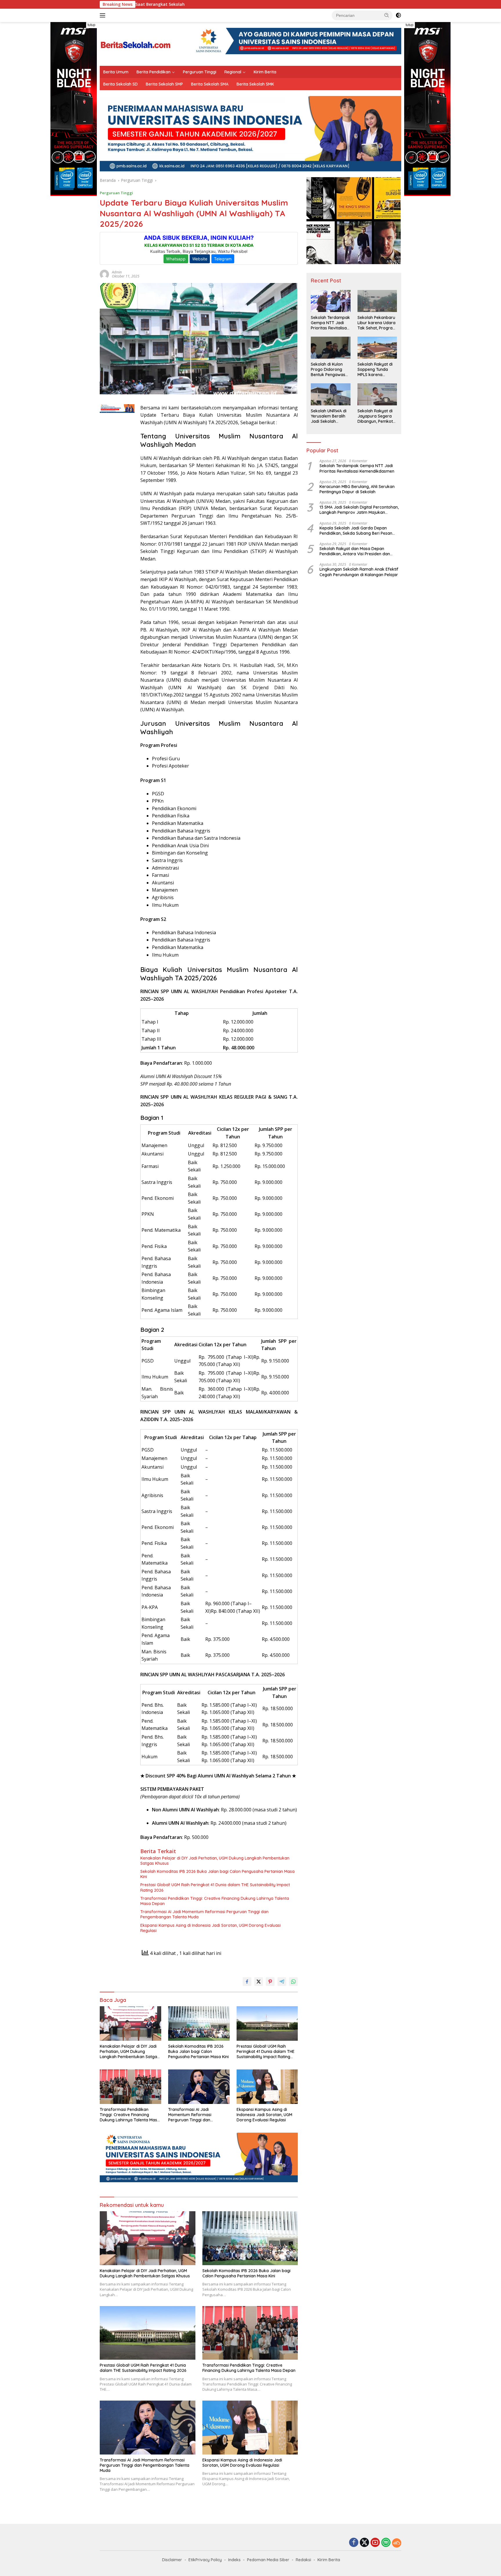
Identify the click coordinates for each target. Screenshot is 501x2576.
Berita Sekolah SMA (210, 84)
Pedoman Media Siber (268, 2560)
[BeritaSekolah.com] (136, 43)
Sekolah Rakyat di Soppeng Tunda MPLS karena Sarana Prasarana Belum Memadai (375, 370)
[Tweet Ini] (259, 1982)
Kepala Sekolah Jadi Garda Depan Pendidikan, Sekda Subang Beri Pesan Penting (356, 531)
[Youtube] (375, 2543)
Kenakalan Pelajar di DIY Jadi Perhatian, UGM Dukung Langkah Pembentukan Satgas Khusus (215, 1861)
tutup (91, 25)
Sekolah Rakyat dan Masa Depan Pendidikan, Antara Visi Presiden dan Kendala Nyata (355, 551)
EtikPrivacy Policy (205, 2560)
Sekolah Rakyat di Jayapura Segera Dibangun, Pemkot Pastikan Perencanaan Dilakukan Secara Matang (375, 416)
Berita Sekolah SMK (255, 84)
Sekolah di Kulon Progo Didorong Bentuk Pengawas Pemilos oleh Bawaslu (328, 370)
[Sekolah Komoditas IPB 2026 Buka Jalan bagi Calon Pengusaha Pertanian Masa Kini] (199, 2023)
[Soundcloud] (397, 2543)
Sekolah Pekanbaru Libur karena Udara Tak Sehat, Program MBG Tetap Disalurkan (377, 323)
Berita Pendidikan (154, 72)
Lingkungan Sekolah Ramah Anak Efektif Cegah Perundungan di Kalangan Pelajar (359, 572)
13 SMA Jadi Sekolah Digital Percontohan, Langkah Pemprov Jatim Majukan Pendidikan (359, 510)
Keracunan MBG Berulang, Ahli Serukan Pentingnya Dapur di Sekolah (357, 489)
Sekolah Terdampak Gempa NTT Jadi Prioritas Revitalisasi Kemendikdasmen (330, 323)
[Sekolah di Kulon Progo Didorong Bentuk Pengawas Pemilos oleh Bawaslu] (331, 348)
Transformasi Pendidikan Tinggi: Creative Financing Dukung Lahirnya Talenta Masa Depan (215, 1901)
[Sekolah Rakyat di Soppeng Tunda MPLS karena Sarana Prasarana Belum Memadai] (377, 348)
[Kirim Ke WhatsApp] (293, 1982)
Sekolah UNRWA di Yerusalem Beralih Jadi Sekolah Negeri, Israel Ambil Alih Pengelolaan (329, 416)
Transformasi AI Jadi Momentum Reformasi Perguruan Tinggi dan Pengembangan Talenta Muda (204, 1914)
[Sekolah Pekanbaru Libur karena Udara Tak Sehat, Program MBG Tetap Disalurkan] (377, 301)
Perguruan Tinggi (200, 72)
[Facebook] (354, 2543)
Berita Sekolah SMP (164, 84)
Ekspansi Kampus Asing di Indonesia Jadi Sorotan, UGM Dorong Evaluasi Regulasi (210, 1928)
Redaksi (303, 2560)
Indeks (234, 2560)
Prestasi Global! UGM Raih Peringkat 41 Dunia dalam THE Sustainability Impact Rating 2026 (215, 1887)
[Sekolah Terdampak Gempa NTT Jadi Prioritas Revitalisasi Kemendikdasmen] (331, 301)
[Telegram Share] (282, 1982)
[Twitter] (364, 2543)
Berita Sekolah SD (120, 84)
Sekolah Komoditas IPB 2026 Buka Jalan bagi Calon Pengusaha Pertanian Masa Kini (217, 1874)
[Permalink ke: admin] (104, 274)
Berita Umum (116, 72)
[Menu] (104, 15)
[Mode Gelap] (398, 15)
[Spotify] (386, 2543)
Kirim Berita (265, 72)
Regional (233, 72)
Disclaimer (172, 2560)
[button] (387, 15)
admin (117, 272)
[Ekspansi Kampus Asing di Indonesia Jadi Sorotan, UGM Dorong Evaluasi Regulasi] (267, 2087)
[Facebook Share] (247, 1982)
